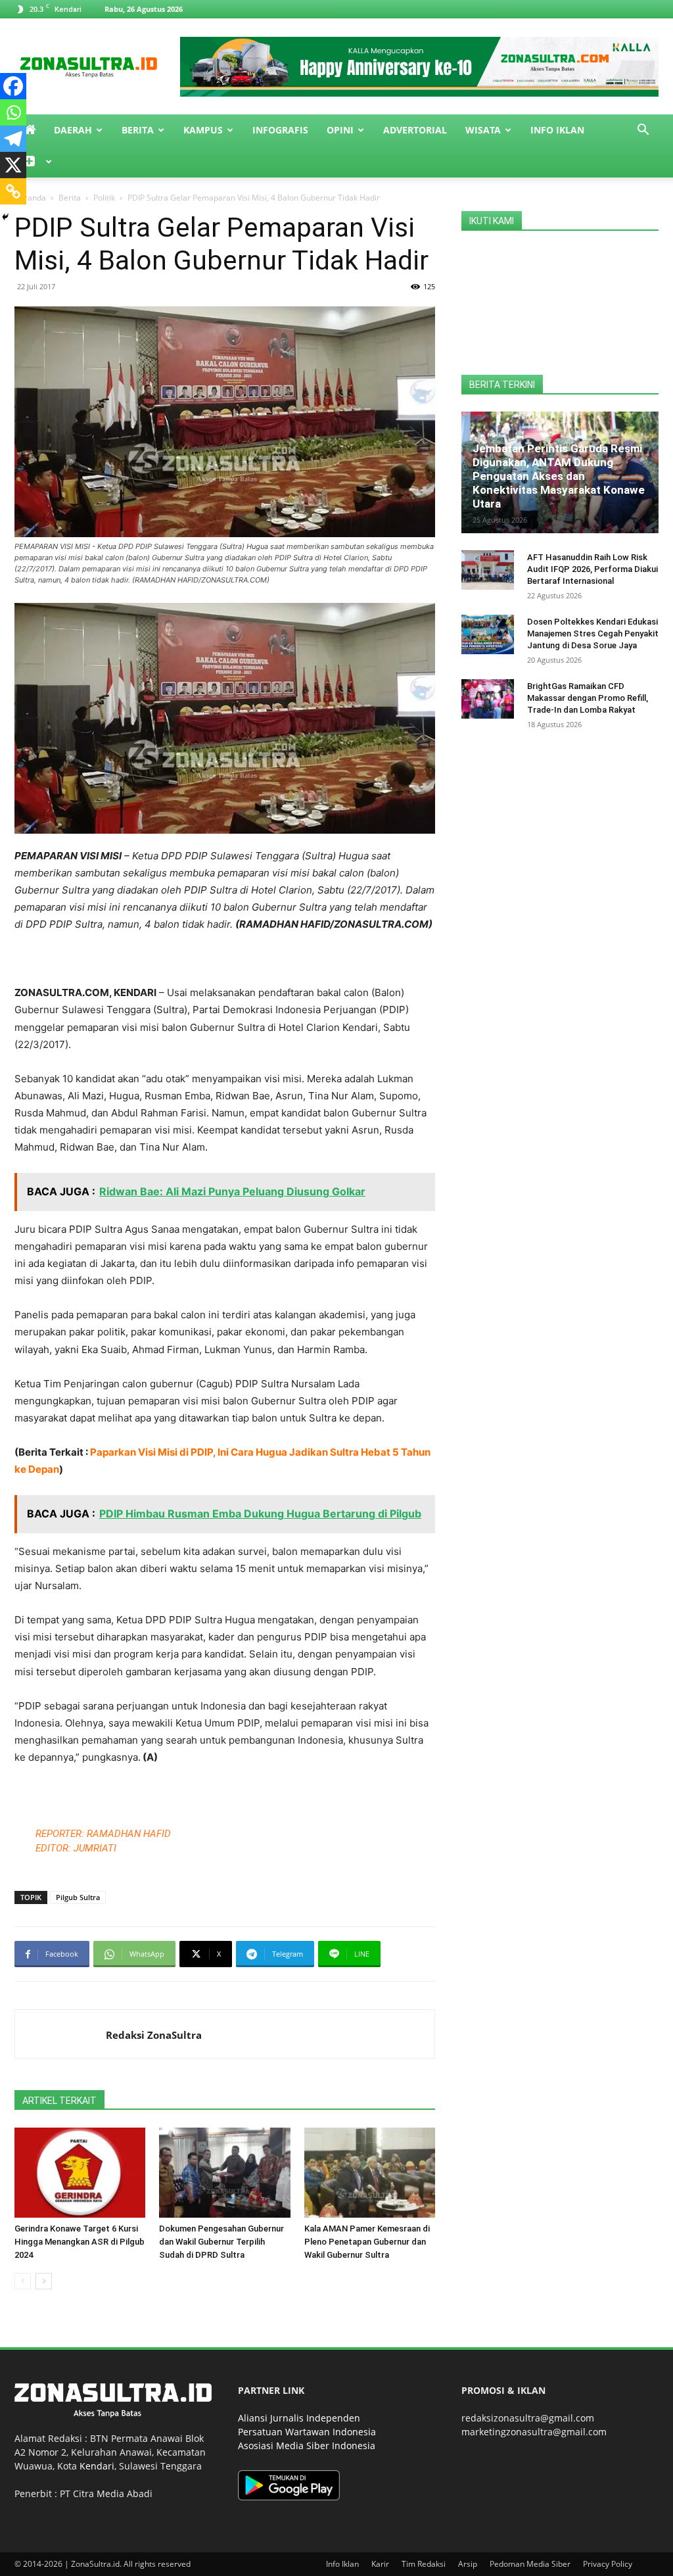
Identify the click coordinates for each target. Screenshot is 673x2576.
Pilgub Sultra (78, 1897)
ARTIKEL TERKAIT (59, 2101)
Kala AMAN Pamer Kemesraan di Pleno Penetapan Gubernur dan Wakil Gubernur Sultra (367, 2242)
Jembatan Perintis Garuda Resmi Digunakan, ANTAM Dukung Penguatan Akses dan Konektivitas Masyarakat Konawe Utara (559, 476)
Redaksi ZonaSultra (154, 2035)
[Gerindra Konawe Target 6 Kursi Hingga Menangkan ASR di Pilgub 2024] (80, 2173)
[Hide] (5, 217)
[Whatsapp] (13, 112)
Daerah (73, 130)
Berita (138, 130)
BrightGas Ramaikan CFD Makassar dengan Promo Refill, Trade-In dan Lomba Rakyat (588, 698)
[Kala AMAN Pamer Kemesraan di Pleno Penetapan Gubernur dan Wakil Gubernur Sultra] (370, 2173)
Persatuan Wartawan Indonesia (307, 2432)
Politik (104, 198)
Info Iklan (557, 130)
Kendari (97, 2466)
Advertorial (415, 130)
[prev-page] (23, 2281)
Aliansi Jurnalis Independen (299, 2418)
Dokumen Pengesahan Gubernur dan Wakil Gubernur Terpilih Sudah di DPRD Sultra (221, 2242)
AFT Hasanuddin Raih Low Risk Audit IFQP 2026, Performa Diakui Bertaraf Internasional (592, 569)
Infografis (280, 130)
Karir (380, 2564)
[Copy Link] (13, 191)
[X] (13, 165)
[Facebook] (13, 86)
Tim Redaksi (424, 2564)
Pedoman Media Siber (530, 2564)
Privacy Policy (608, 2564)
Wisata (483, 130)
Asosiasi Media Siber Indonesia (307, 2445)
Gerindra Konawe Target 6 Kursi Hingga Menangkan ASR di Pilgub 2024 (80, 2242)
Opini (340, 130)
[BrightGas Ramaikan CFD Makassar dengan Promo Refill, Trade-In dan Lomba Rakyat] (488, 699)
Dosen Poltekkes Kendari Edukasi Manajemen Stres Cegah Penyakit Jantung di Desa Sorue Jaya (593, 633)
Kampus (203, 130)
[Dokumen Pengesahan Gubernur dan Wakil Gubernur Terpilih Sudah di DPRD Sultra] (224, 2173)
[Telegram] (13, 139)
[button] (643, 131)
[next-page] (44, 2281)
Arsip (468, 2564)
